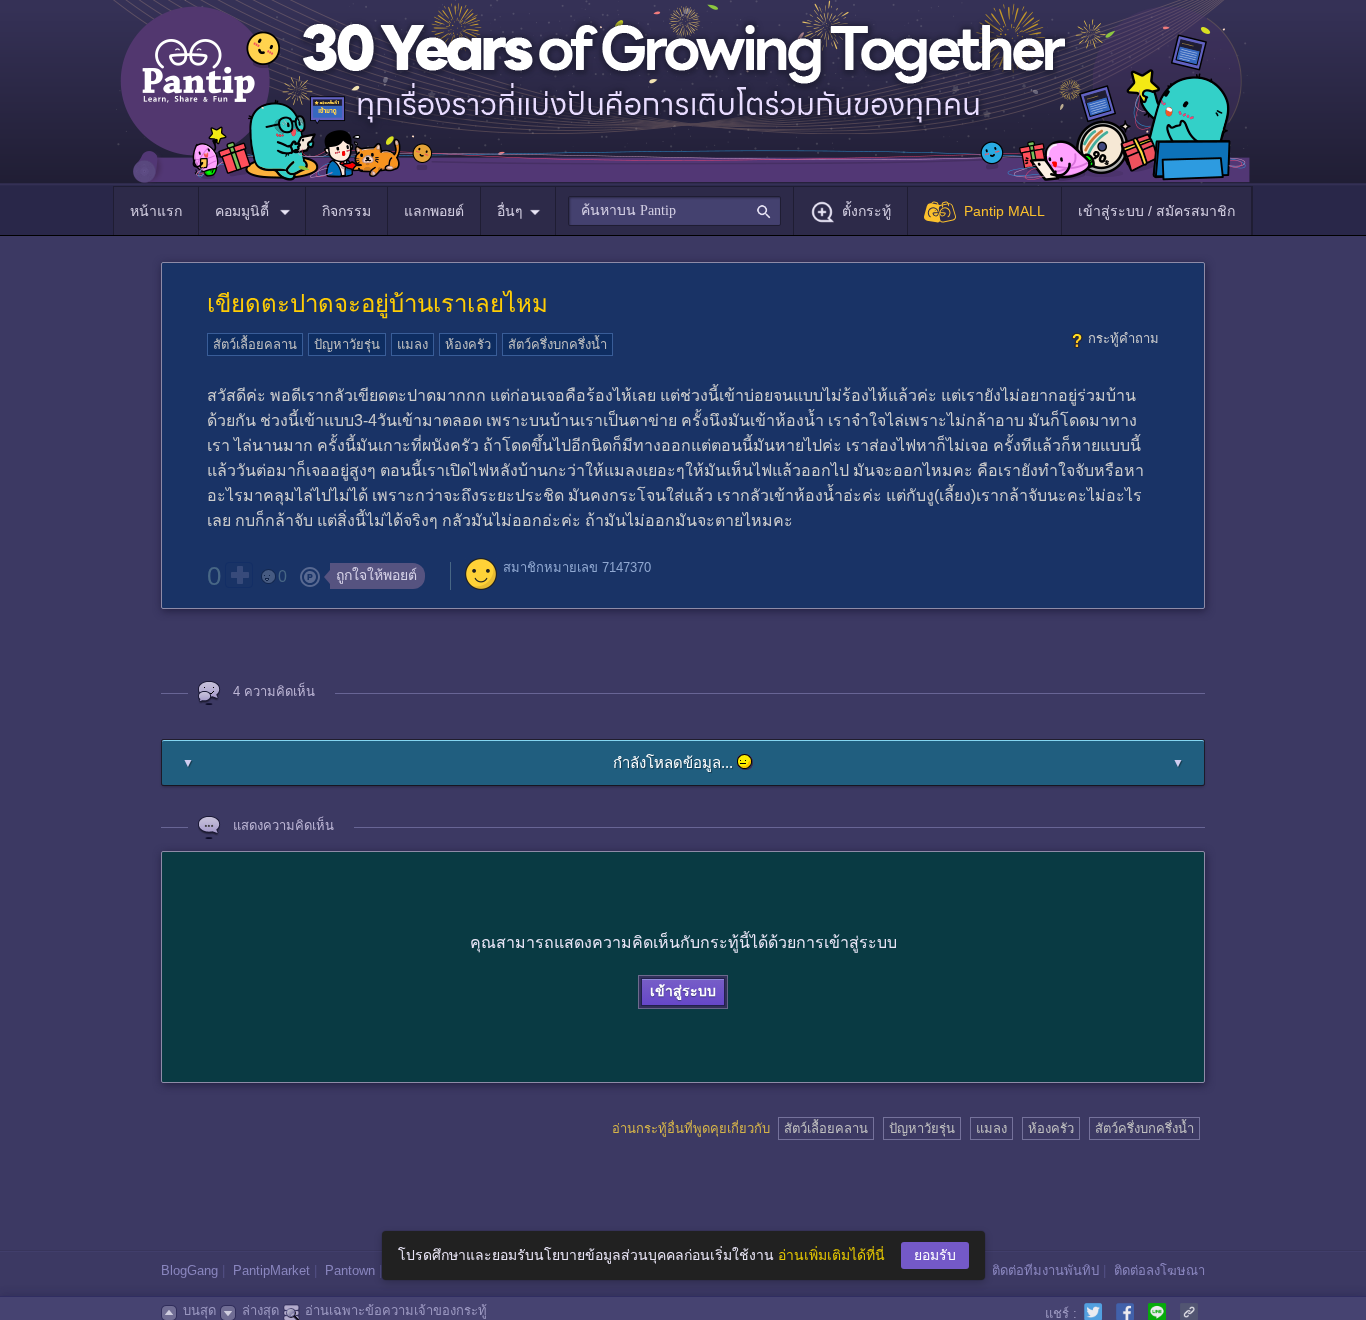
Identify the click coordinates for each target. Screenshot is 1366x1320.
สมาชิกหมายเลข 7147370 (577, 567)
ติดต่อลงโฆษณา (1159, 1270)
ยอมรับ (935, 1255)
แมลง (412, 344)
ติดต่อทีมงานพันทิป (1045, 1270)
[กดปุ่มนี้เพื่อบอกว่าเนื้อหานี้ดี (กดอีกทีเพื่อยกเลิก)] (239, 575)
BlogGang (189, 1270)
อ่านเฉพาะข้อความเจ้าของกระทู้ (396, 1310)
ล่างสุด (260, 1310)
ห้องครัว (468, 344)
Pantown (350, 1270)
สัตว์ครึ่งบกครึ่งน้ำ (557, 344)
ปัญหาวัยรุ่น (347, 344)
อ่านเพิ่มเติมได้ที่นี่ (831, 1255)
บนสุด (199, 1310)
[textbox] (674, 211)
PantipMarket (271, 1270)
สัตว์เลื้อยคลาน (255, 344)
